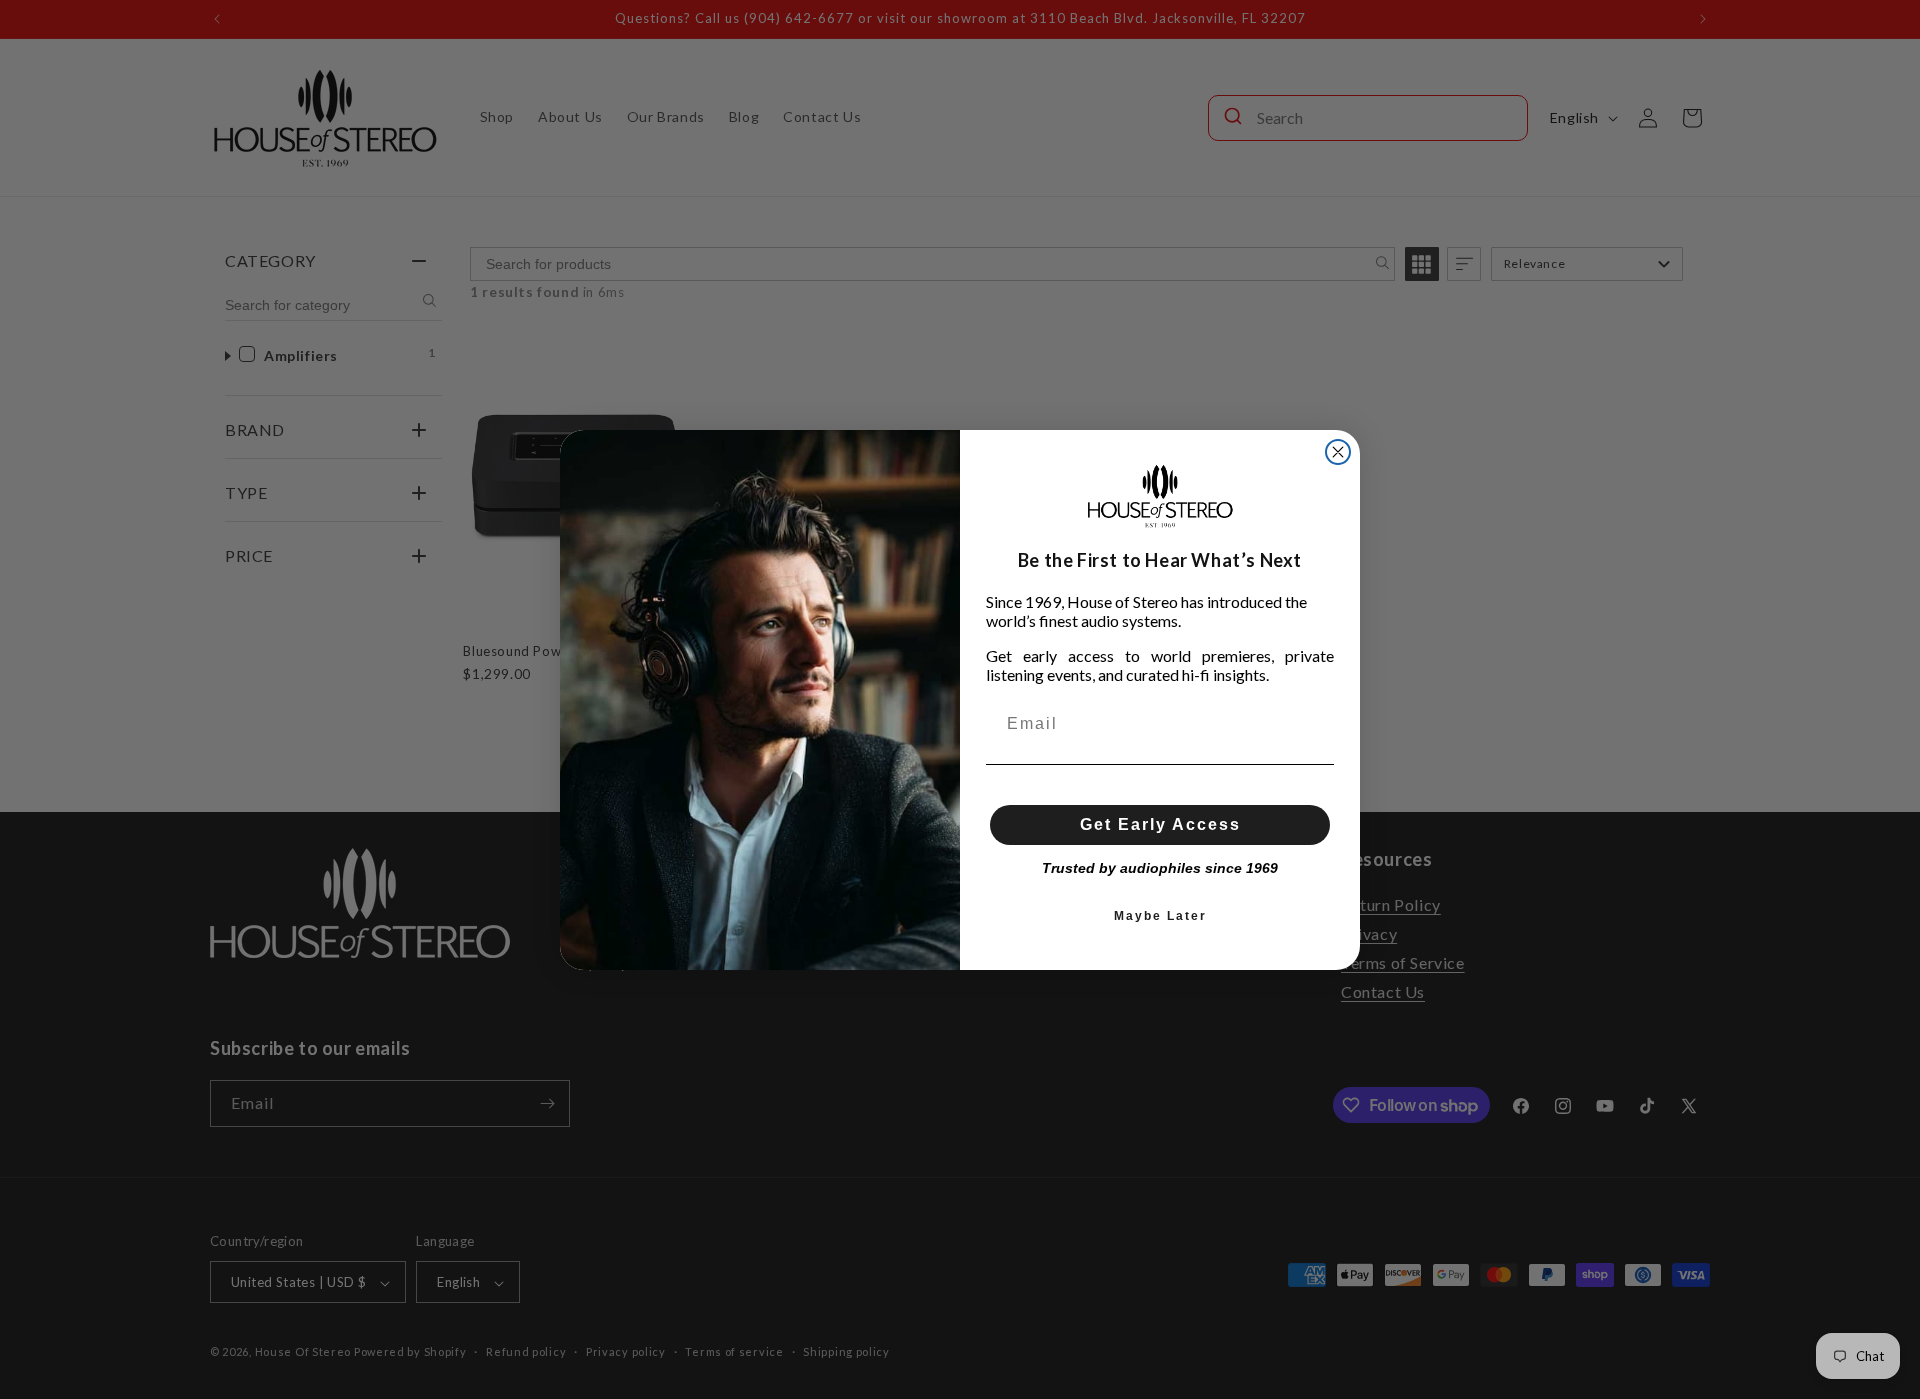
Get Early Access (1160, 824)
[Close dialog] (1338, 452)
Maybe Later (1160, 916)
